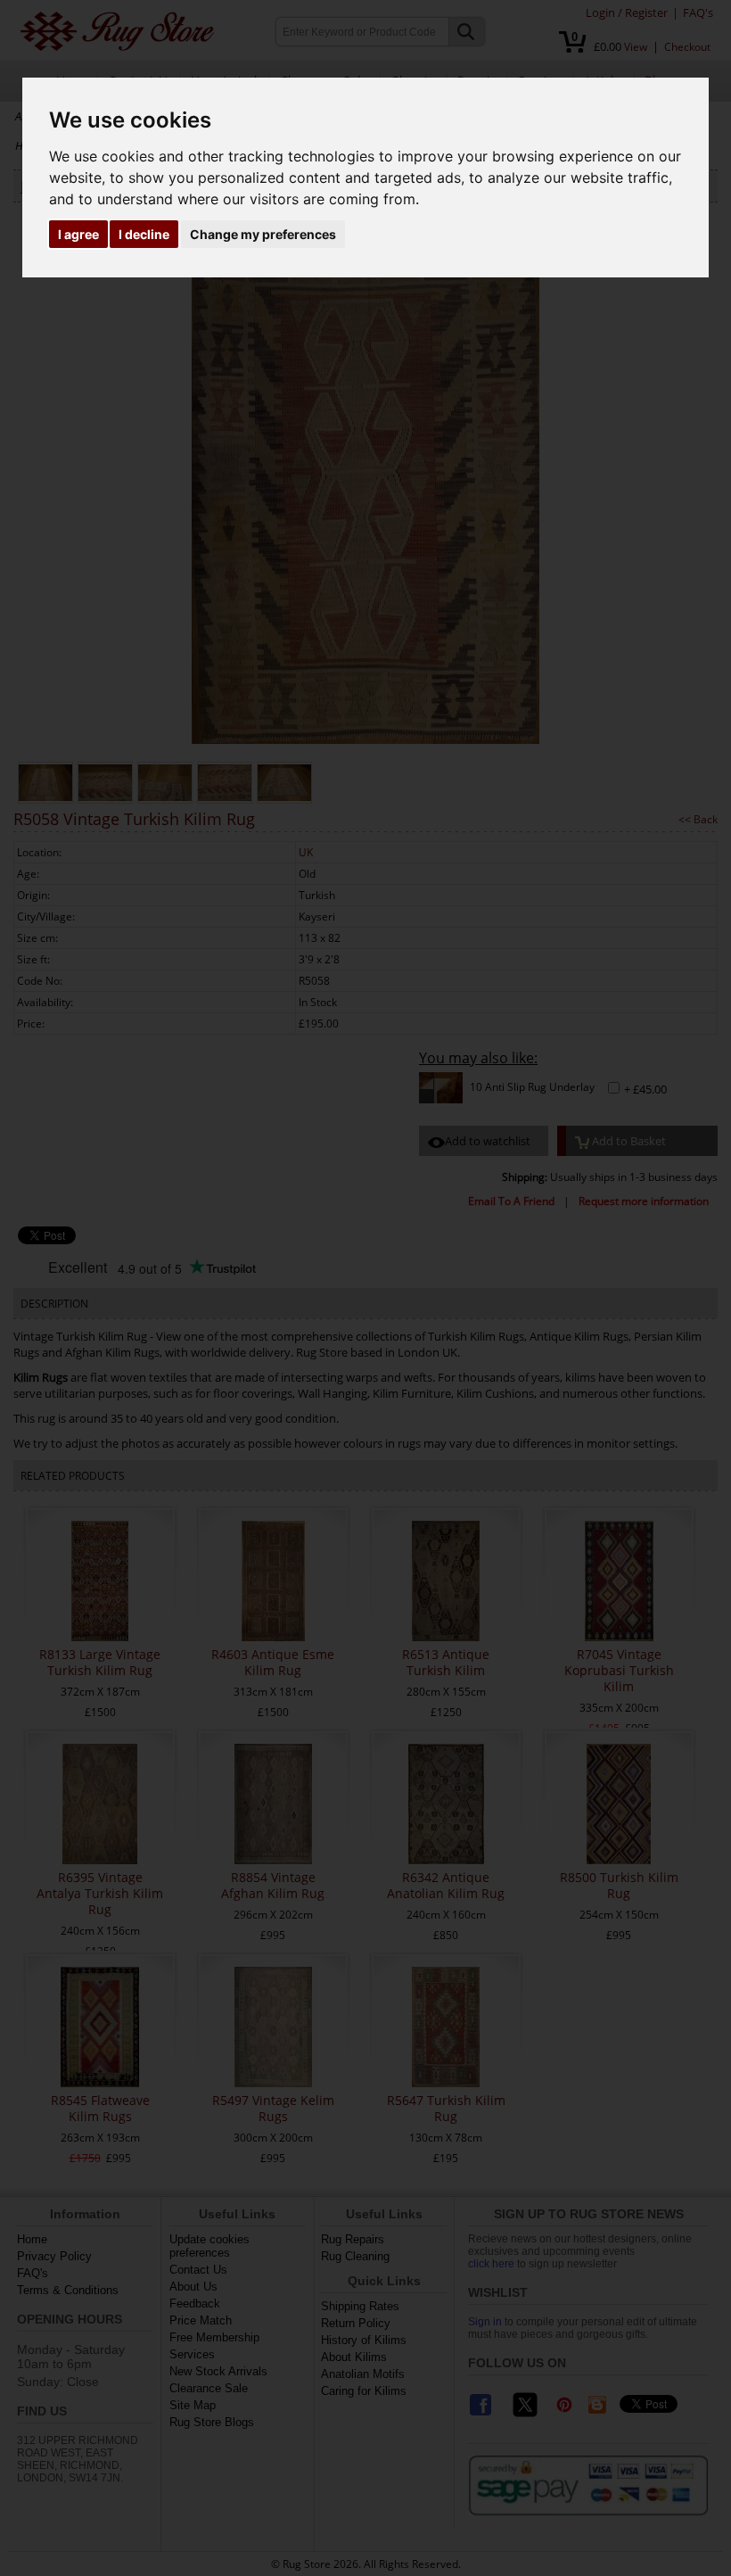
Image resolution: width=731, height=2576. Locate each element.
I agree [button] (78, 234)
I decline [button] (144, 234)
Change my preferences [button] (263, 234)
